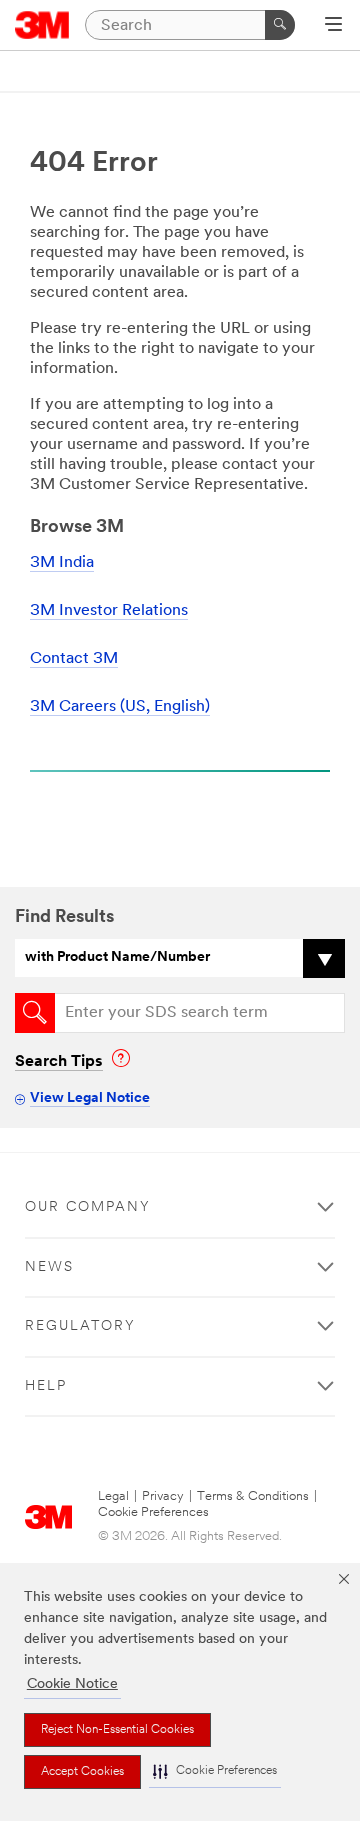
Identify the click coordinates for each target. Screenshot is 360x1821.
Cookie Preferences (153, 1512)
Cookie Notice (72, 1684)
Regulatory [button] (80, 1326)
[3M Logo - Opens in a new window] (42, 25)
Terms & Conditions (253, 1496)
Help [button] (46, 1386)
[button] (215, 1771)
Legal (113, 1496)
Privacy (163, 1496)
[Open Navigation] (333, 26)
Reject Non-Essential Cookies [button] (117, 1730)
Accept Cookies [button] (82, 1772)
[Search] (280, 25)
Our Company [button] (88, 1207)
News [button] (49, 1267)
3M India (62, 563)
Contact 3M (74, 659)
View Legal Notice (90, 1098)
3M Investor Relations (109, 611)
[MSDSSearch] (35, 1013)
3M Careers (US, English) (120, 707)
